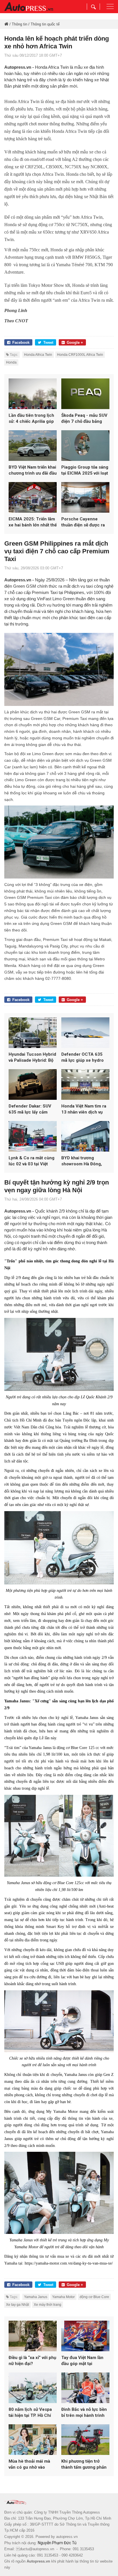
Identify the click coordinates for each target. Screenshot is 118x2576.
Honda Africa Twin (38, 355)
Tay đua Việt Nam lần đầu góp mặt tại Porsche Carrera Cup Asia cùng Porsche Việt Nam (85, 2361)
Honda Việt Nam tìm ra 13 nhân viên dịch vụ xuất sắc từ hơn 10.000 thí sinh (84, 1109)
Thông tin (19, 24)
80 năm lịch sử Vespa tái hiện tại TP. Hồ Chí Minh (30, 2413)
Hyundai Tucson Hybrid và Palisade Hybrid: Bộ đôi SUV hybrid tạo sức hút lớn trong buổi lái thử (32, 1058)
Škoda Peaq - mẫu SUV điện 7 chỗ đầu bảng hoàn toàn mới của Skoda (84, 419)
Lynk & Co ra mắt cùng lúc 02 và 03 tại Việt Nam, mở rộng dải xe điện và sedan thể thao (32, 1161)
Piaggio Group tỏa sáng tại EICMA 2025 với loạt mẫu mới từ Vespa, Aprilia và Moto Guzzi (85, 470)
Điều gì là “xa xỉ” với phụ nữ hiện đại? (32, 2361)
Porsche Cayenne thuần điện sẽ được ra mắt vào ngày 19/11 (83, 522)
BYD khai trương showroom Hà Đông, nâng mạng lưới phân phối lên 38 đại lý (82, 1161)
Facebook (21, 343)
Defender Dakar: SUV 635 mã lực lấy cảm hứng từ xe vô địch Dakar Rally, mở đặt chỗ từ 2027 (32, 1109)
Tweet (48, 343)
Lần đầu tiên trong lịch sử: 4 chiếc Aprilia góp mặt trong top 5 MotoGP (31, 419)
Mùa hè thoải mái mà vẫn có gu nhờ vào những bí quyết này (29, 2465)
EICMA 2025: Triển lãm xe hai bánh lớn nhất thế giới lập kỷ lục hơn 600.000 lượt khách (33, 522)
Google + (75, 343)
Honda (11, 362)
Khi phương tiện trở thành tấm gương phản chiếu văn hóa (84, 2465)
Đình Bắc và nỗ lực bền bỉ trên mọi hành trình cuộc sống (84, 2413)
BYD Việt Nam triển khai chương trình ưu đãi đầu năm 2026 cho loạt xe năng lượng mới (33, 470)
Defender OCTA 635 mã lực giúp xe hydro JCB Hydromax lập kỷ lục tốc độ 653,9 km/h (83, 1058)
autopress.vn (67, 2537)
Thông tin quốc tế (45, 24)
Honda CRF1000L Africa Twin (80, 355)
